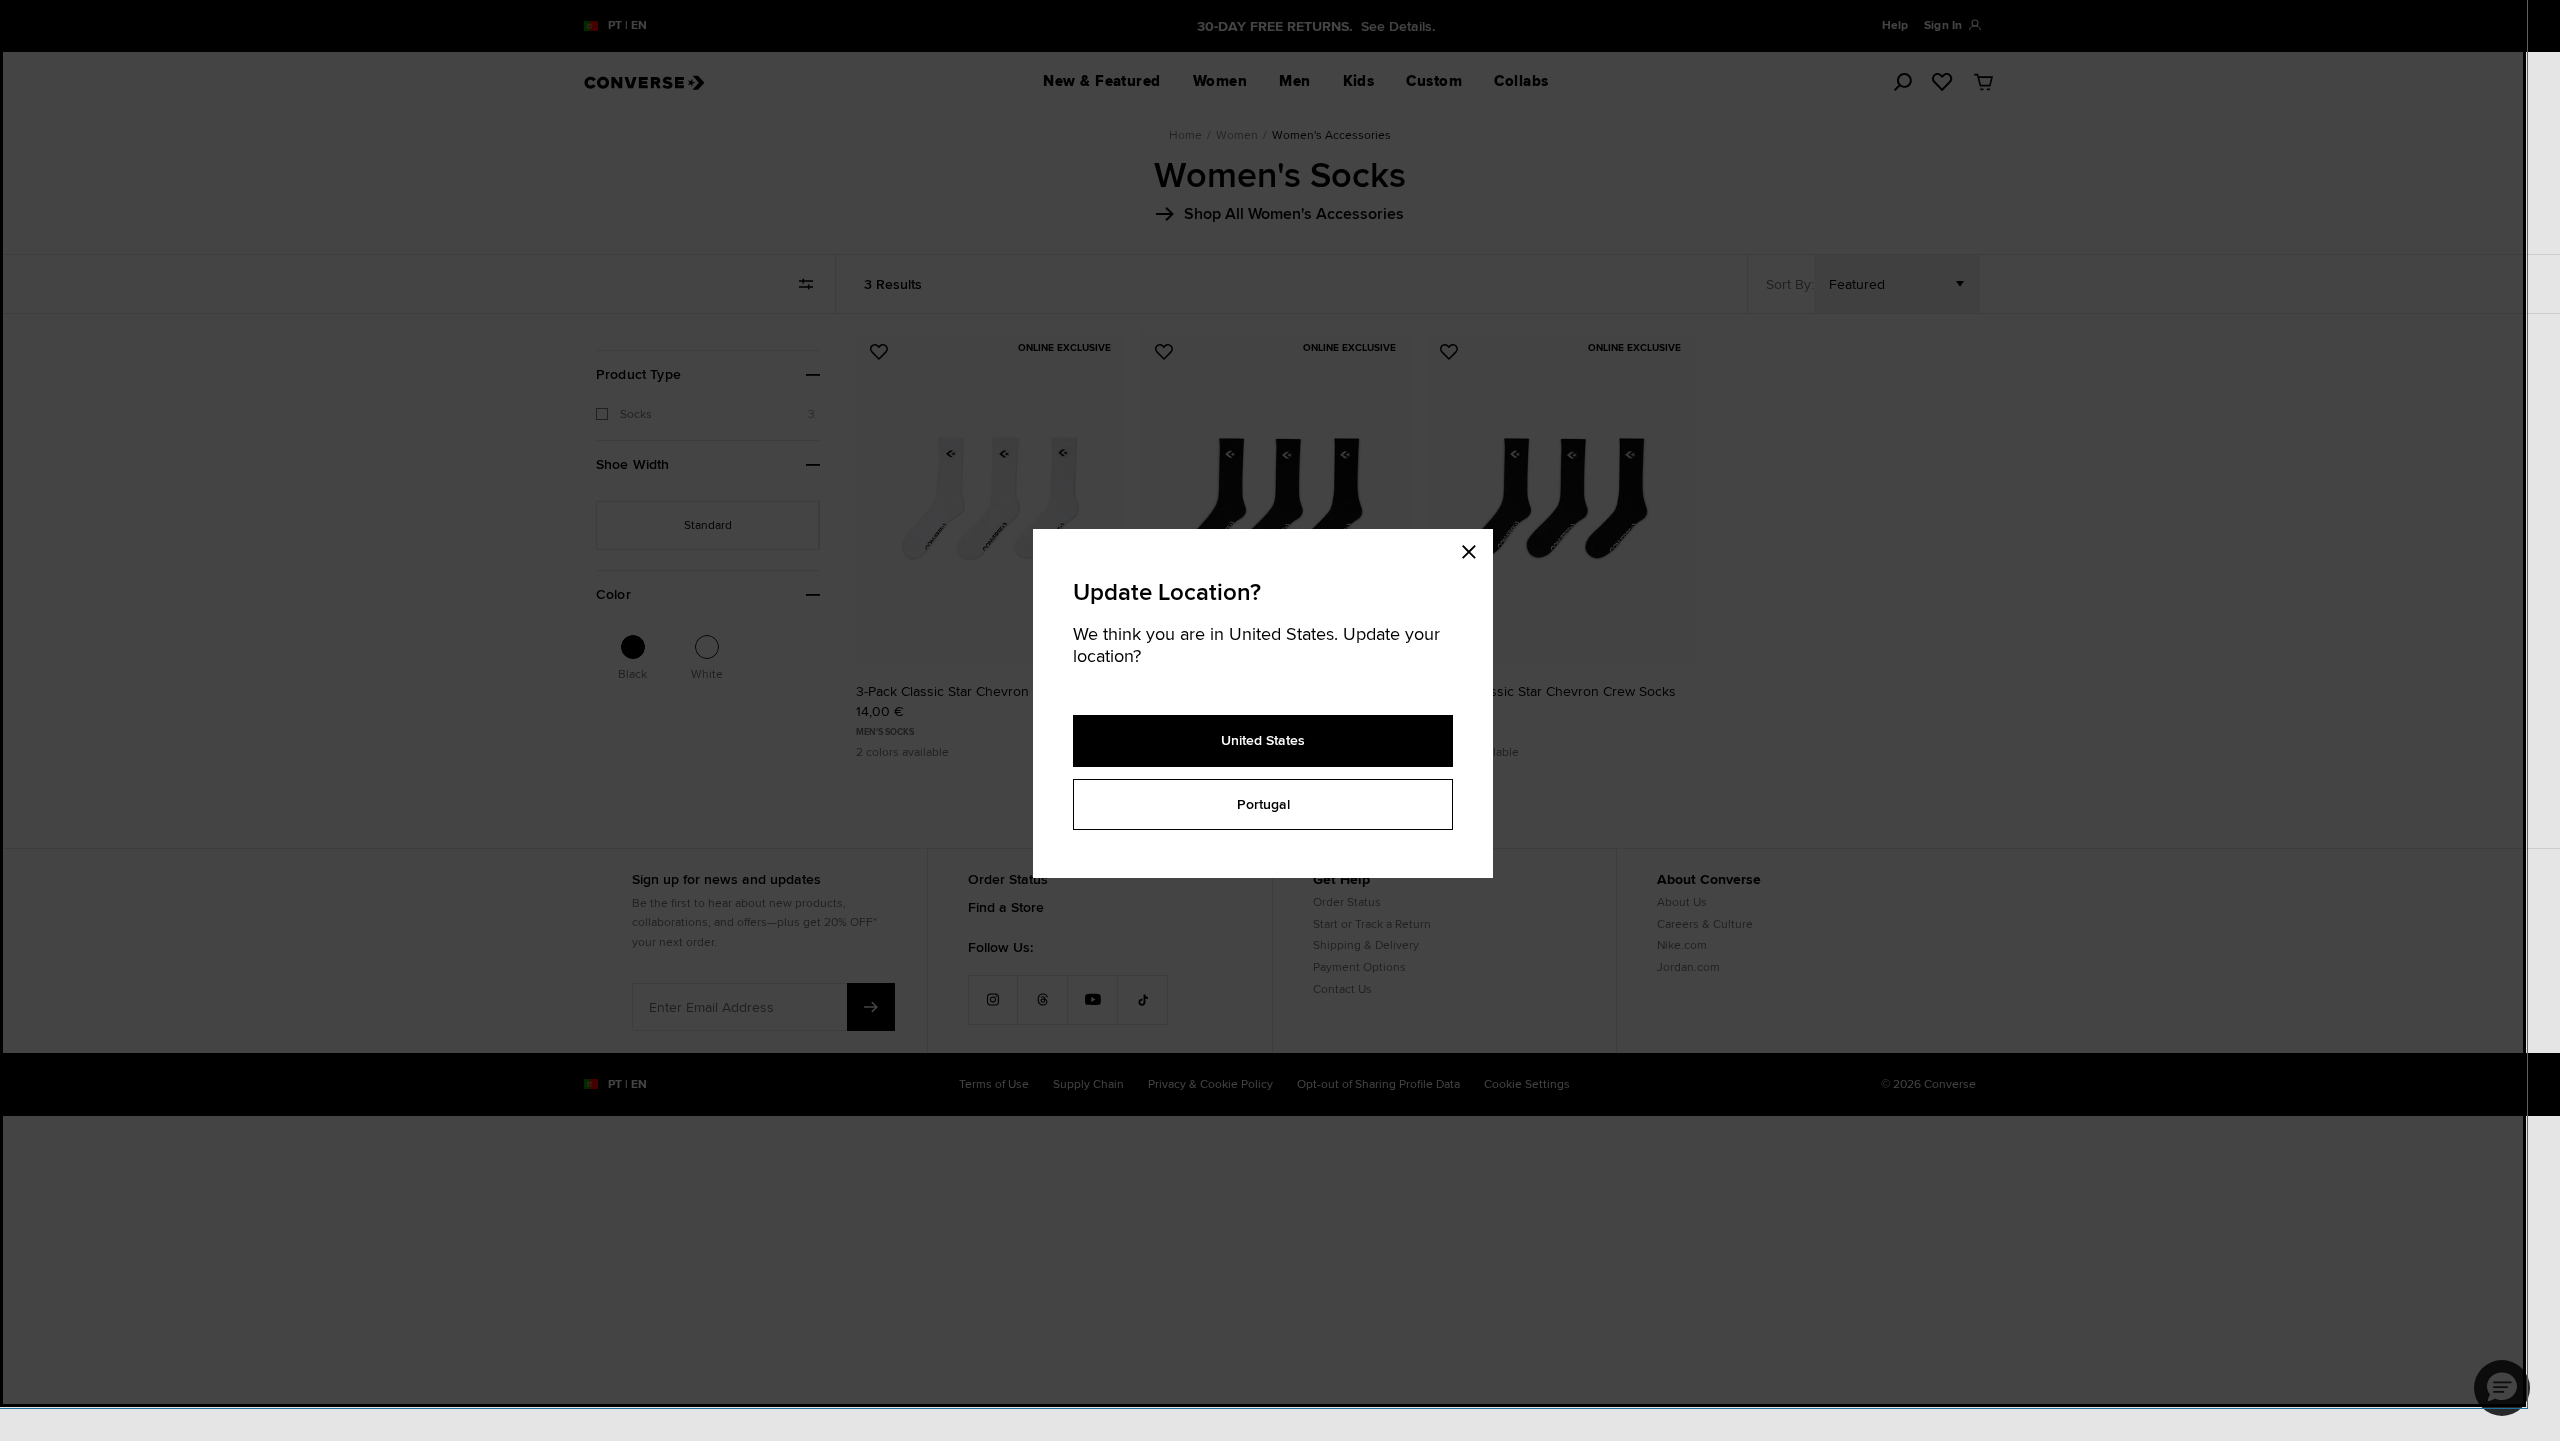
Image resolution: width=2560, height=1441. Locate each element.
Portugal (1263, 804)
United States (1263, 740)
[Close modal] (1475, 549)
